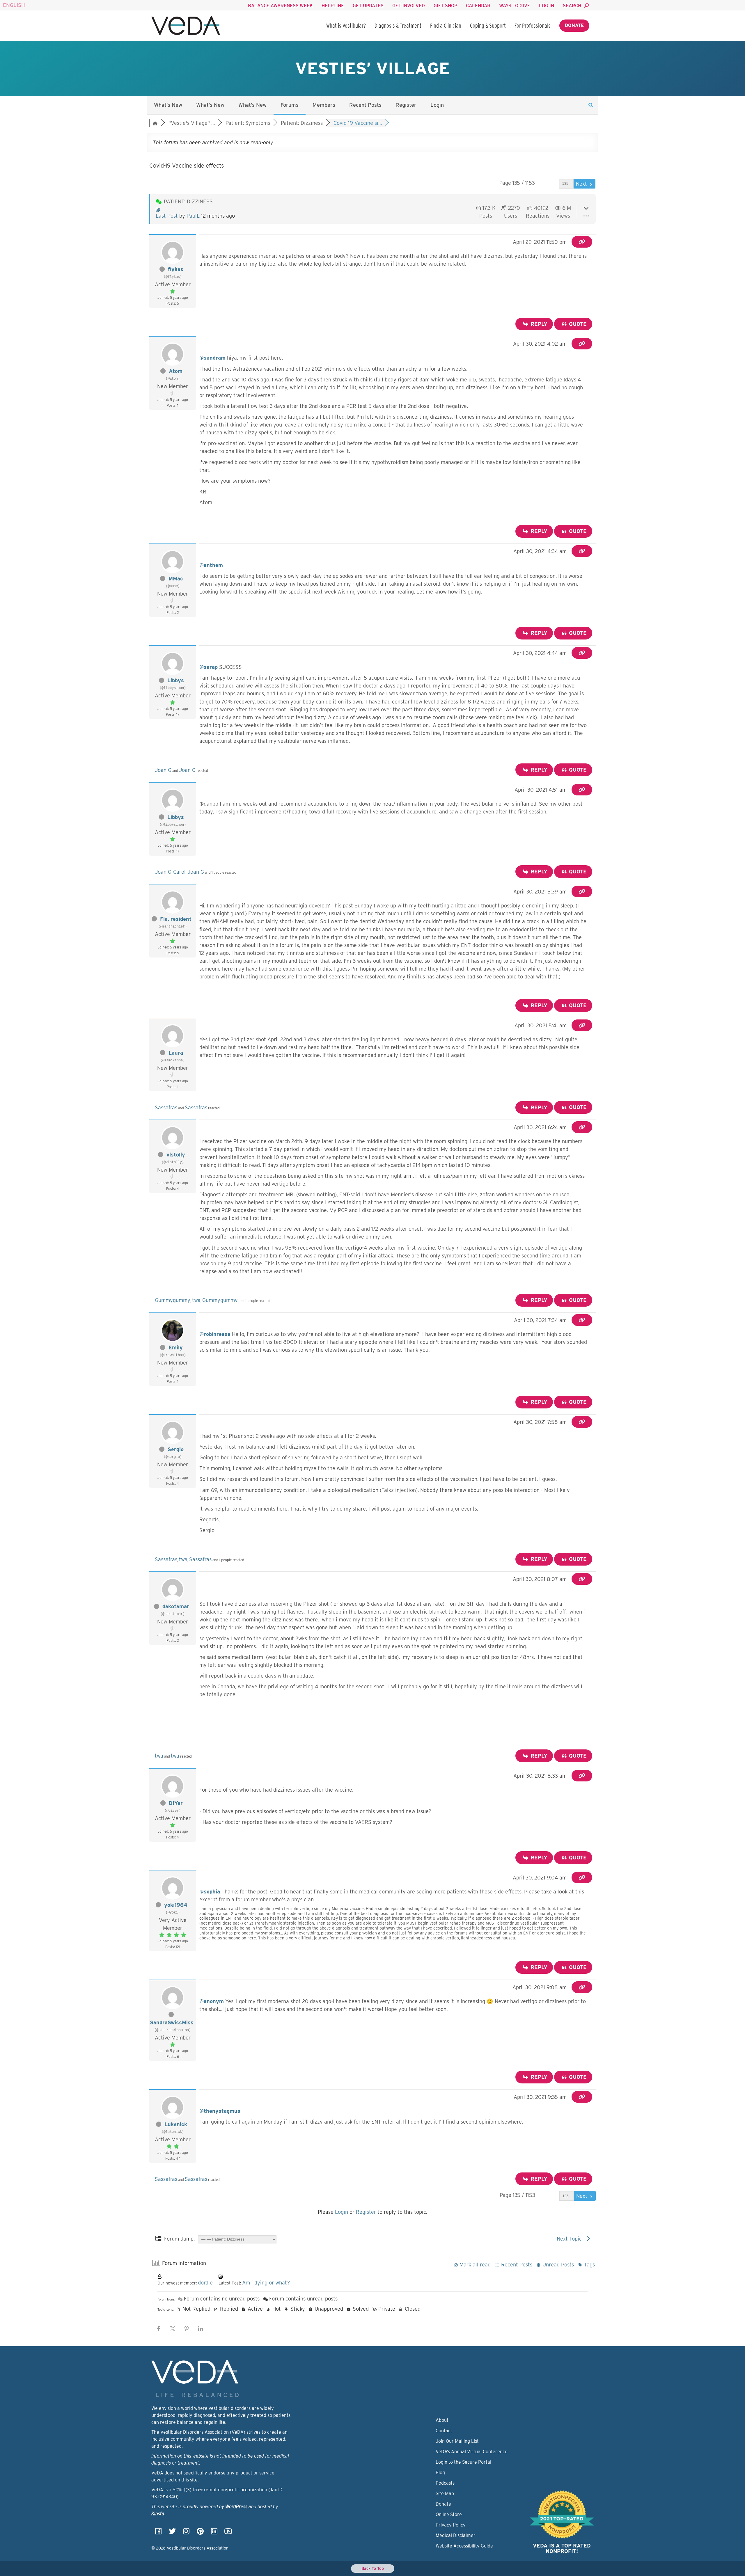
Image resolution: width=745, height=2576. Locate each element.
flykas (176, 269)
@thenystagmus (220, 2111)
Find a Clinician (446, 26)
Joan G (163, 770)
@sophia (210, 1892)
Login (437, 105)
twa (196, 1300)
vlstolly (176, 1155)
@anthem (211, 565)
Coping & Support (488, 26)
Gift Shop (445, 6)
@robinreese (215, 1334)
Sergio (176, 1449)
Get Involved (409, 6)
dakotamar (176, 1606)
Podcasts (445, 2483)
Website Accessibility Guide (464, 2546)
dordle (205, 2283)
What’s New (168, 105)
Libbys (176, 680)
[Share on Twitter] (173, 2329)
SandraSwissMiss (172, 2022)
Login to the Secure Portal (463, 2462)
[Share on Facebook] (159, 2329)
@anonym (212, 2001)
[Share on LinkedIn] (201, 2329)
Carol (179, 872)
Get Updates (368, 6)
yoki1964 (176, 1905)
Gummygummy (173, 1300)
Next (582, 184)
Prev (551, 184)
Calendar (478, 6)
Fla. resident (176, 919)
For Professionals (533, 26)
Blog (440, 2473)
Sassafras (166, 1107)
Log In (547, 6)
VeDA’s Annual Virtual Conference (472, 2452)
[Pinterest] (200, 2533)
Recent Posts (365, 105)
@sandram (212, 358)
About (442, 2420)
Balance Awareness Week (280, 6)
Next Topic (571, 2239)
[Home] (186, 26)
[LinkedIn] (214, 2533)
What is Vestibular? (346, 26)
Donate (574, 25)
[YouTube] (228, 2533)
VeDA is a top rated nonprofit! (562, 2549)
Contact (444, 2431)
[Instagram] (186, 2533)
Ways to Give (515, 6)
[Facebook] (158, 2533)
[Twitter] (172, 2533)
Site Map (445, 2494)
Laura (176, 1053)
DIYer (176, 1803)
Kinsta (158, 2514)
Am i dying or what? (266, 2283)
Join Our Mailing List (457, 2441)
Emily (176, 1347)
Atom (176, 371)
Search (572, 6)
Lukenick (176, 2124)
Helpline (333, 6)
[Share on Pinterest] (187, 2329)
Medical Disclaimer (456, 2535)
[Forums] (155, 123)
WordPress (236, 2507)
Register (406, 105)
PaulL (193, 216)
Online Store (449, 2514)
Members (324, 105)
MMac (176, 579)
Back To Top (373, 2568)
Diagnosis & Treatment (398, 26)
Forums (290, 105)
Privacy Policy (451, 2525)
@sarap (209, 667)
